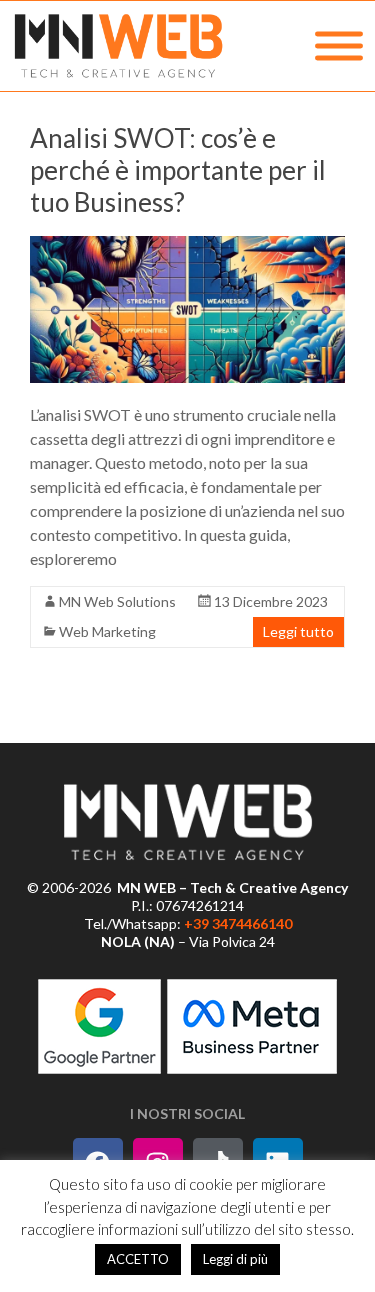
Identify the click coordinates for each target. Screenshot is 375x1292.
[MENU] (339, 46)
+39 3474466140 (238, 923)
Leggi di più (235, 1259)
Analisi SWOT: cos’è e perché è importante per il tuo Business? (178, 170)
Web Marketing (107, 631)
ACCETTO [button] (138, 1259)
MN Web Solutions (117, 601)
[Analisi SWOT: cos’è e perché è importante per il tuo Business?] (187, 309)
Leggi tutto (298, 631)
